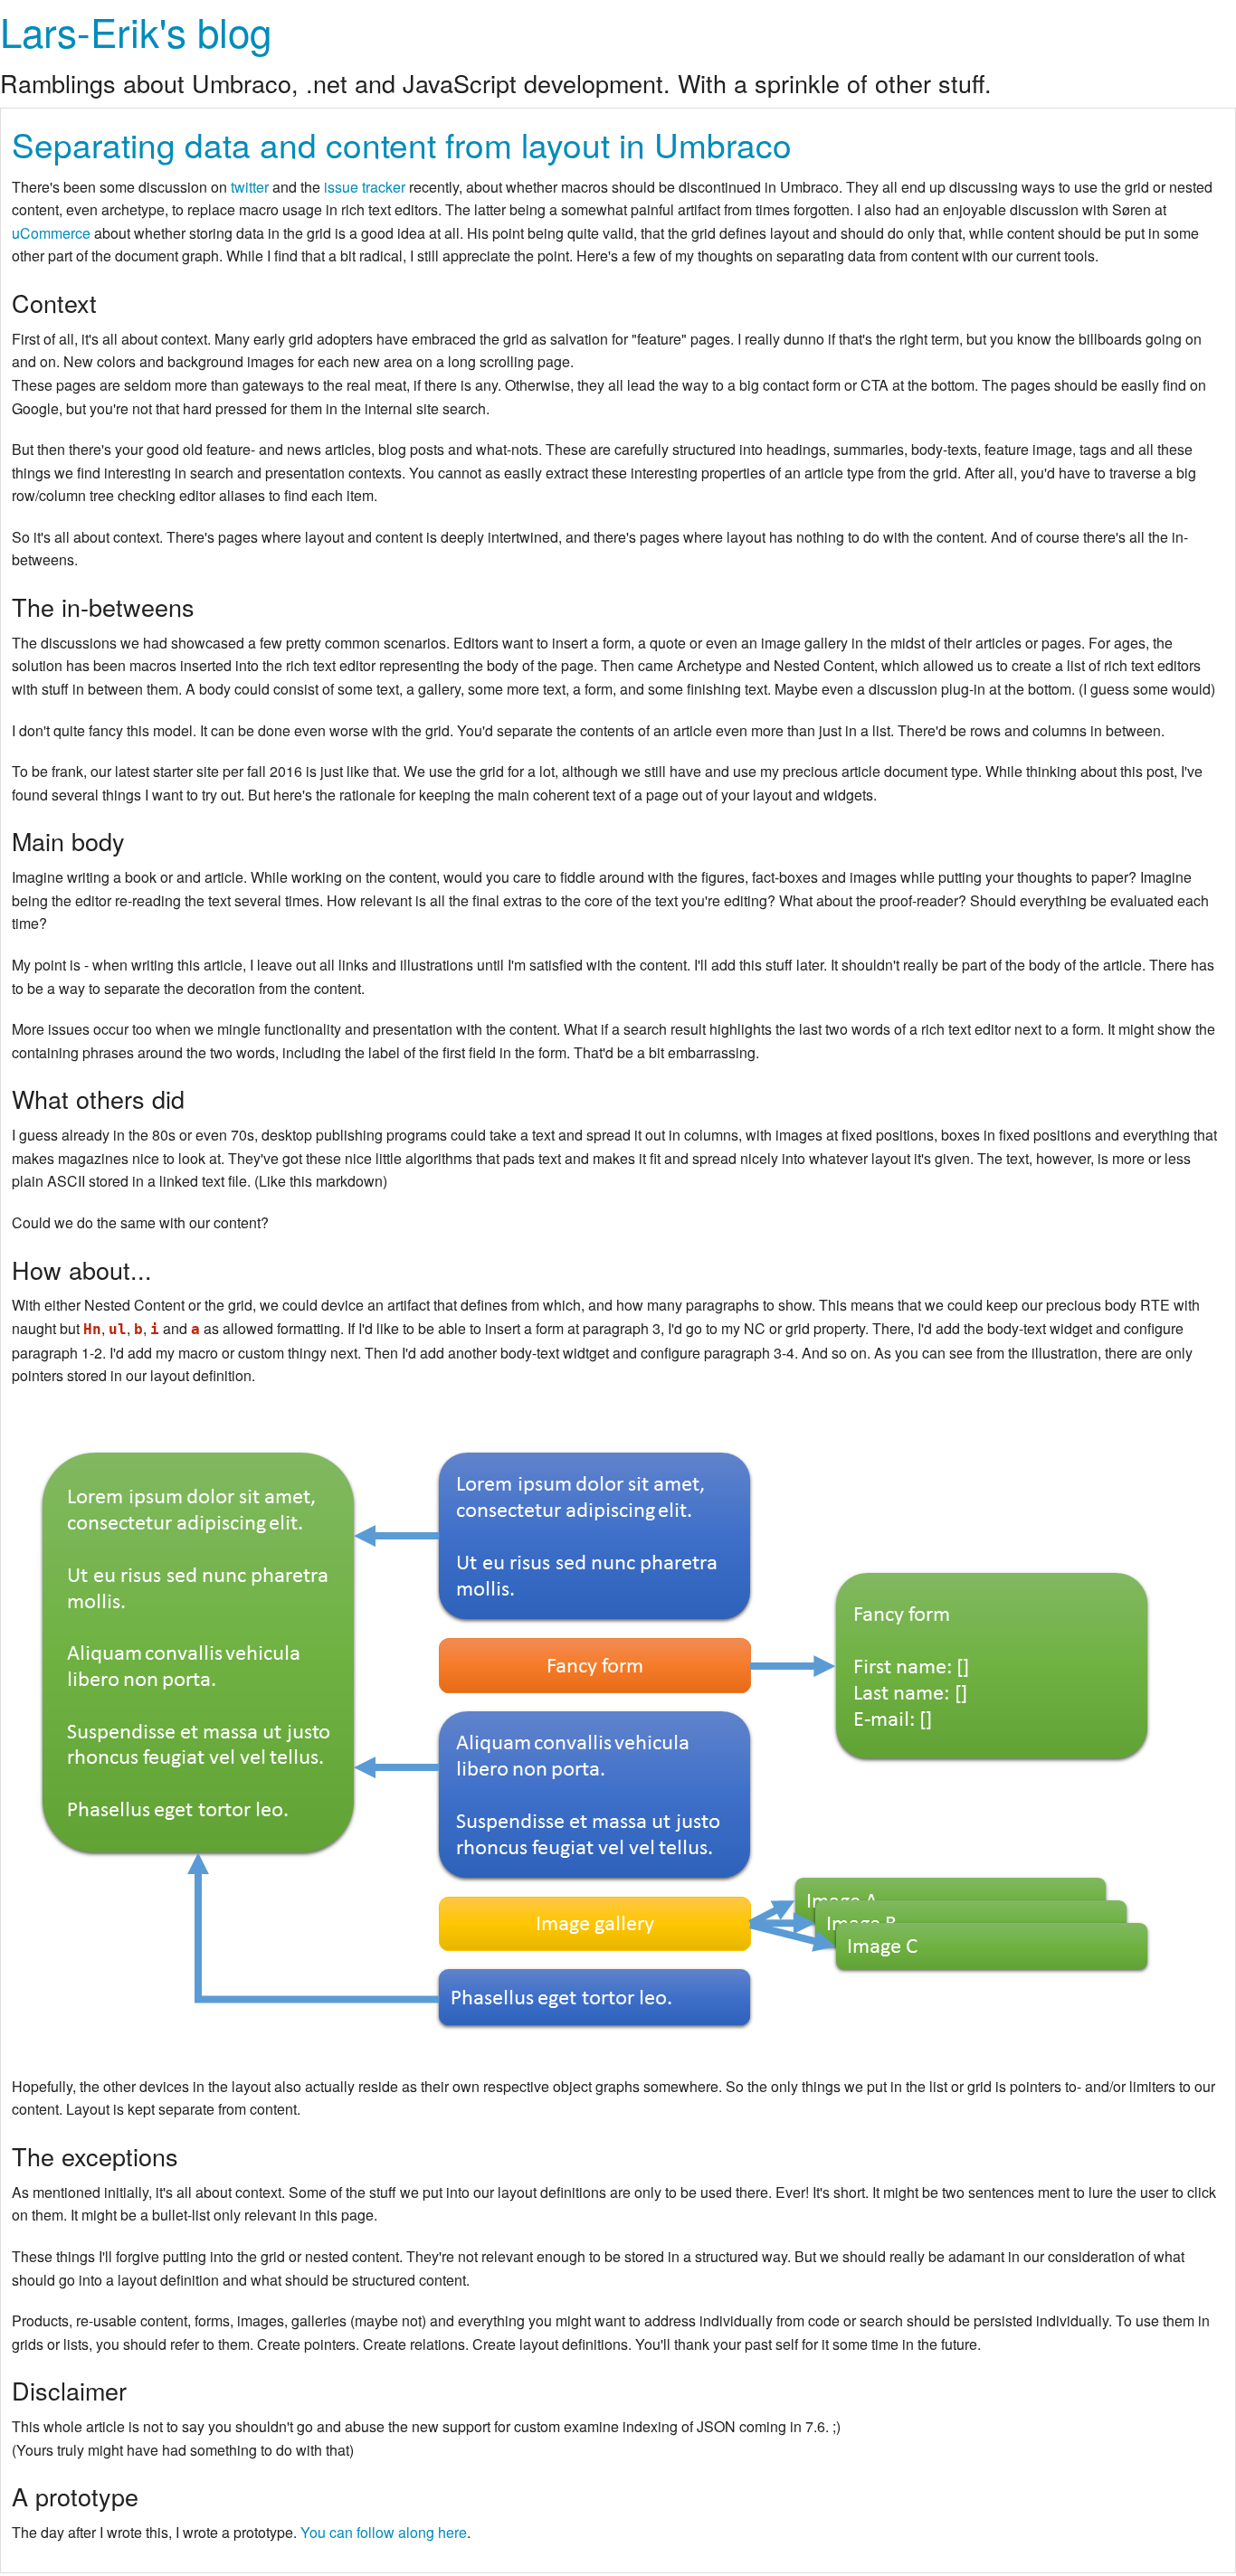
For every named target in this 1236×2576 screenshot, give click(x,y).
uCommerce (51, 233)
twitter (250, 187)
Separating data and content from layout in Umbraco (402, 144)
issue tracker (365, 187)
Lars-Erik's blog (136, 30)
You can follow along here (384, 2532)
